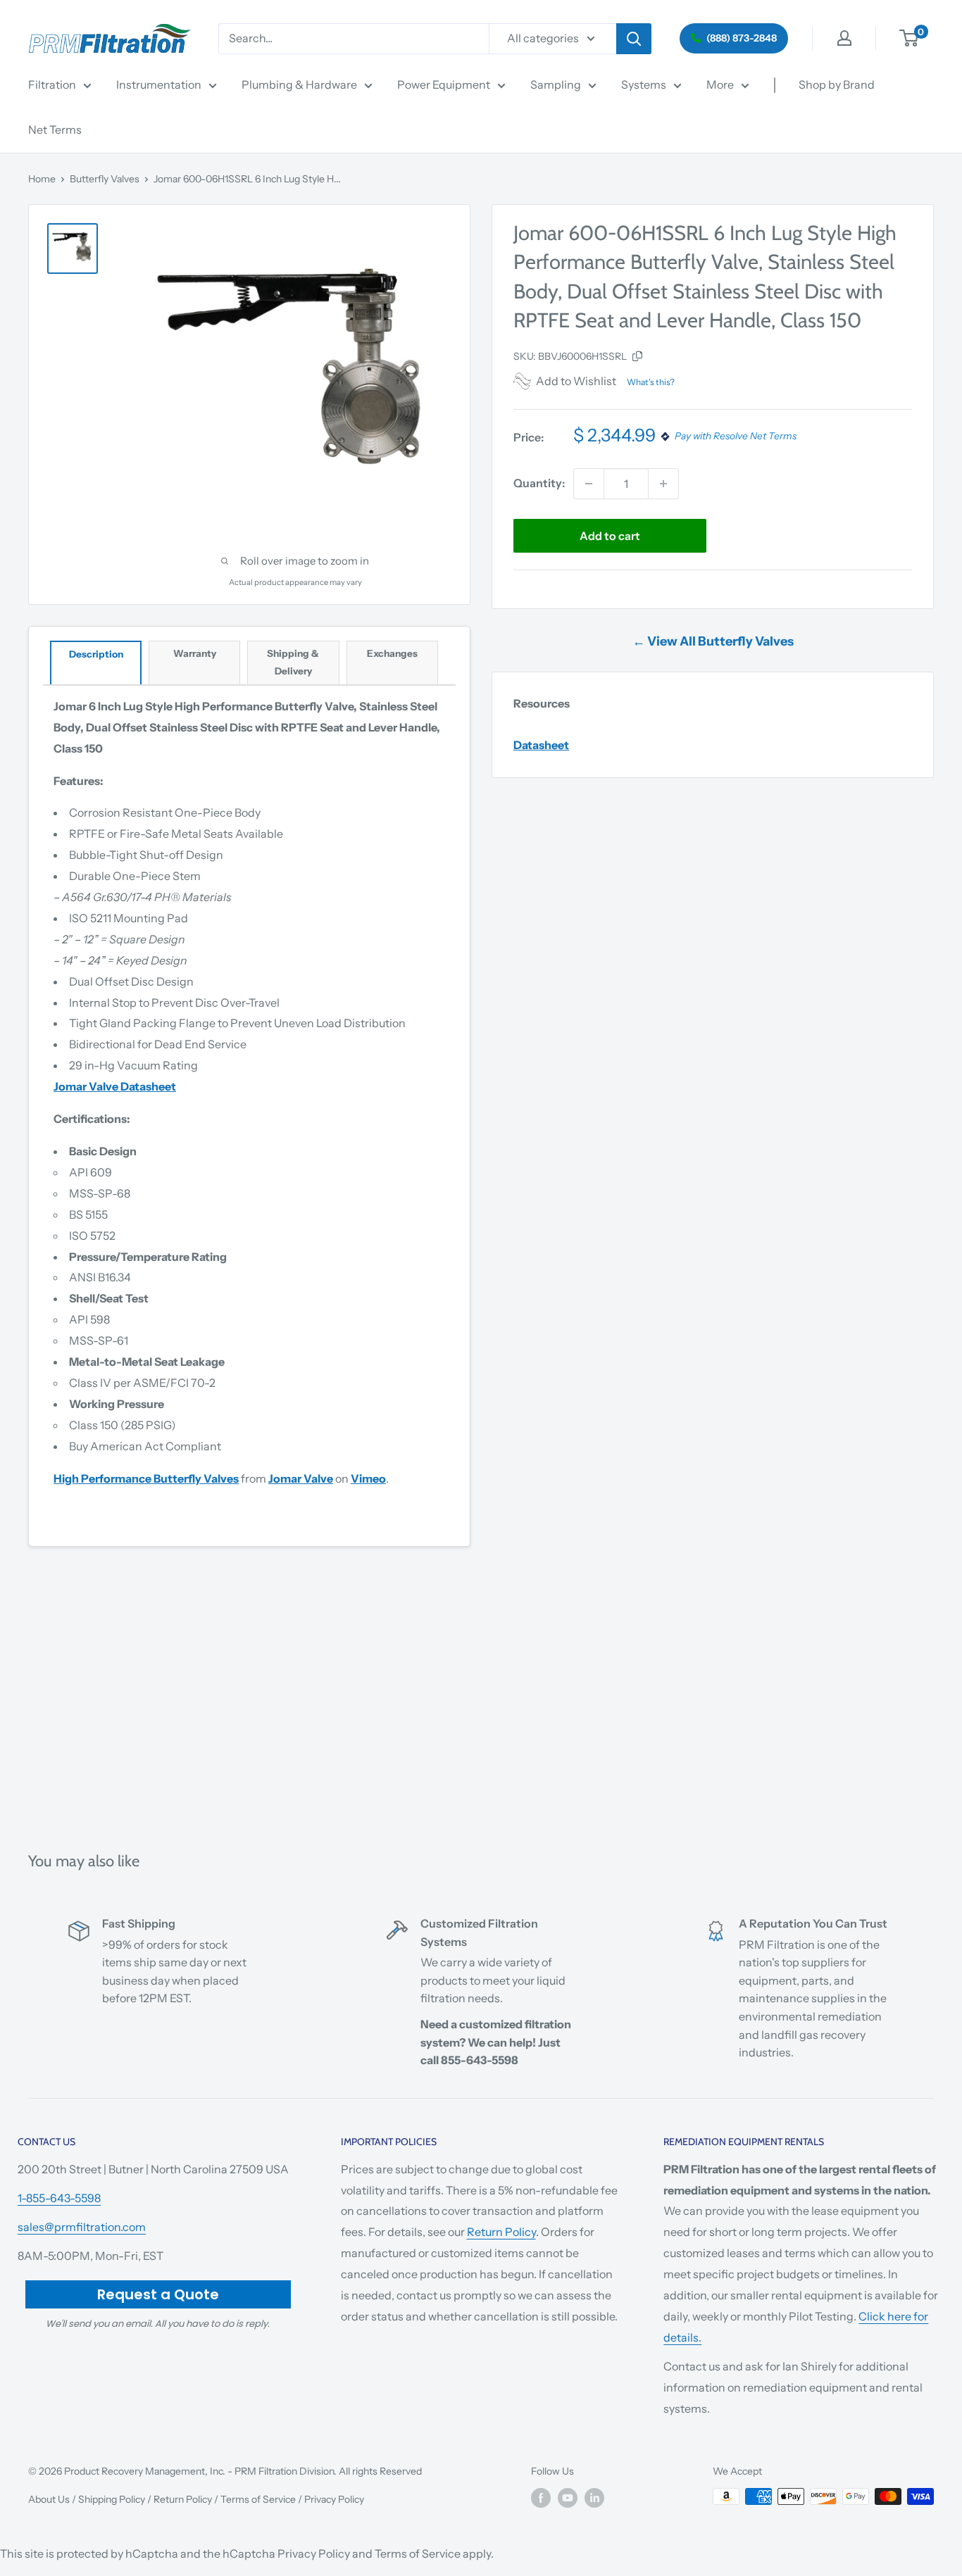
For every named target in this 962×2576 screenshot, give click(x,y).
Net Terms (55, 130)
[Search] (634, 39)
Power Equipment (444, 84)
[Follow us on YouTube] (568, 2498)
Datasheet (541, 745)
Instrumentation (159, 84)
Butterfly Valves (105, 179)
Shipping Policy (112, 2499)
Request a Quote (158, 2294)
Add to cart (610, 536)
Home (42, 179)
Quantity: (539, 483)
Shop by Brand (837, 84)
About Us (49, 2499)
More (720, 84)
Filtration (52, 84)
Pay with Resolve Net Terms (736, 436)
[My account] (844, 38)
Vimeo (368, 1478)
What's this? (651, 382)
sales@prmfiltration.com (82, 2227)
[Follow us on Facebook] (541, 2498)
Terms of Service (258, 2499)
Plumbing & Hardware (299, 84)
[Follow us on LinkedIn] (594, 2498)
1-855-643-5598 (59, 2198)
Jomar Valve (301, 1478)
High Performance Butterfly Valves (146, 1478)
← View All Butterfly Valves (713, 641)
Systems (644, 84)
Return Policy (501, 2232)
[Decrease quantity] (589, 484)
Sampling (556, 84)
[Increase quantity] (663, 484)
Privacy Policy (334, 2499)
